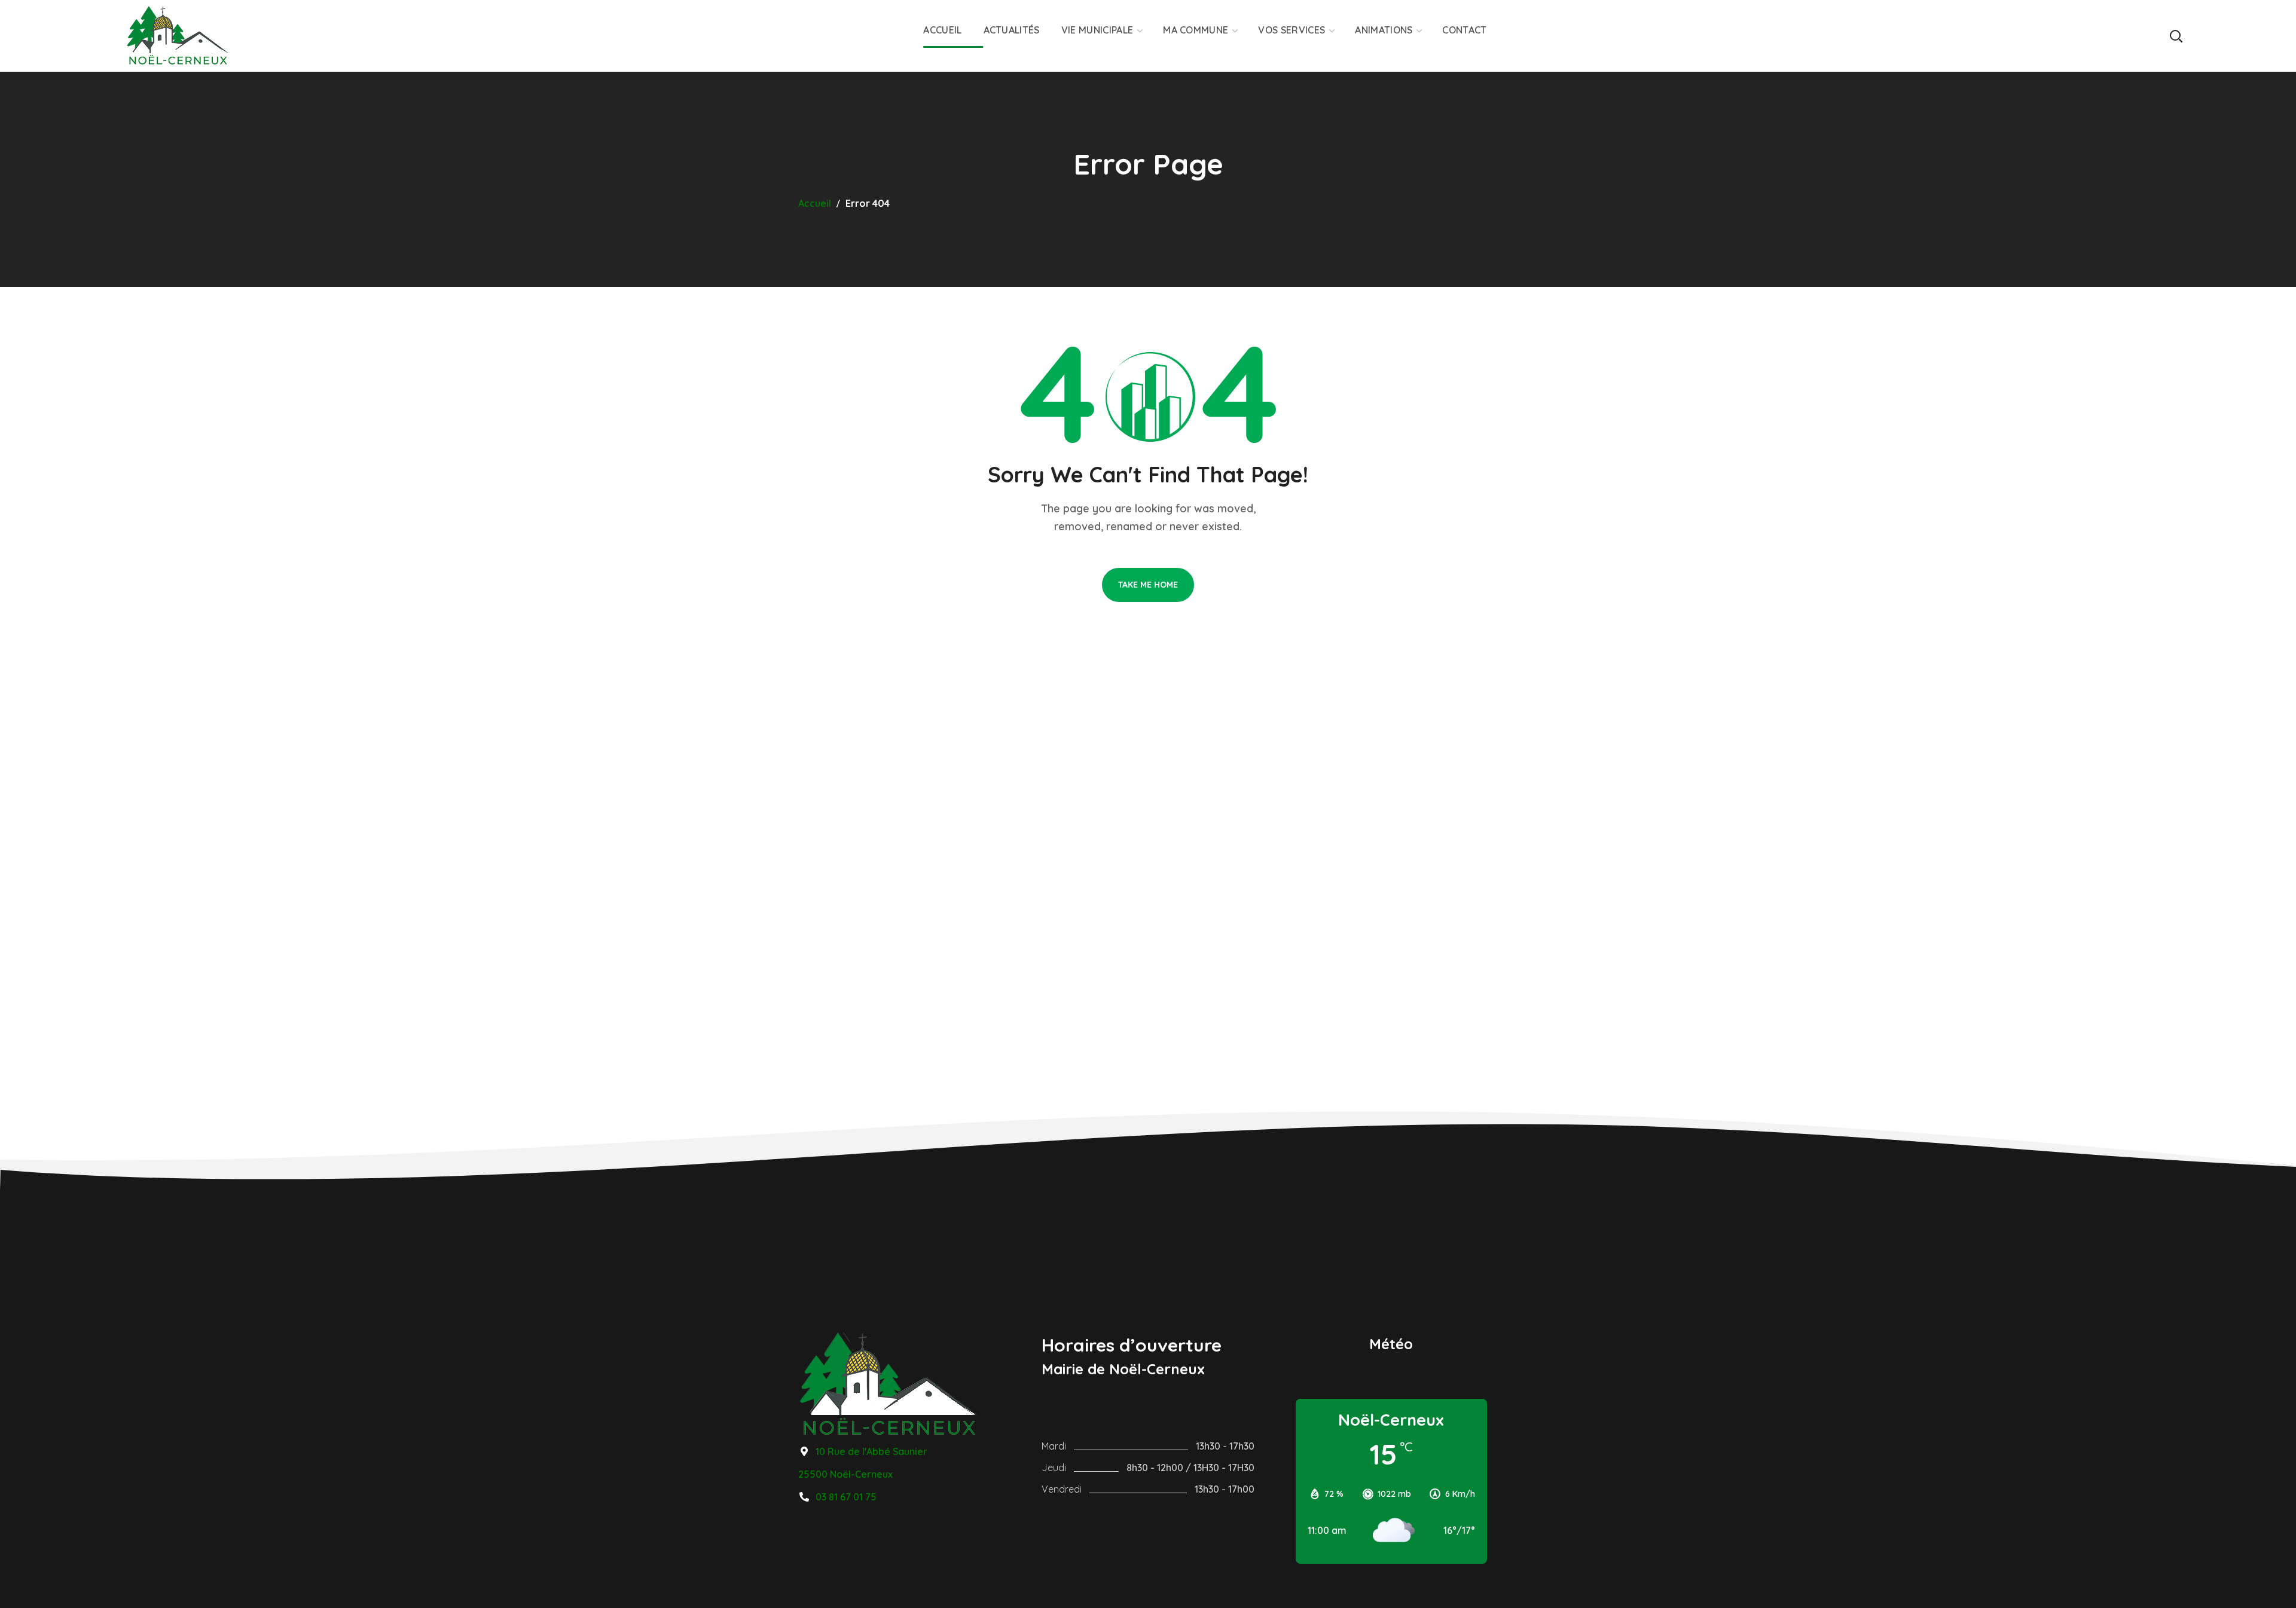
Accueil (815, 203)
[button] (2176, 36)
